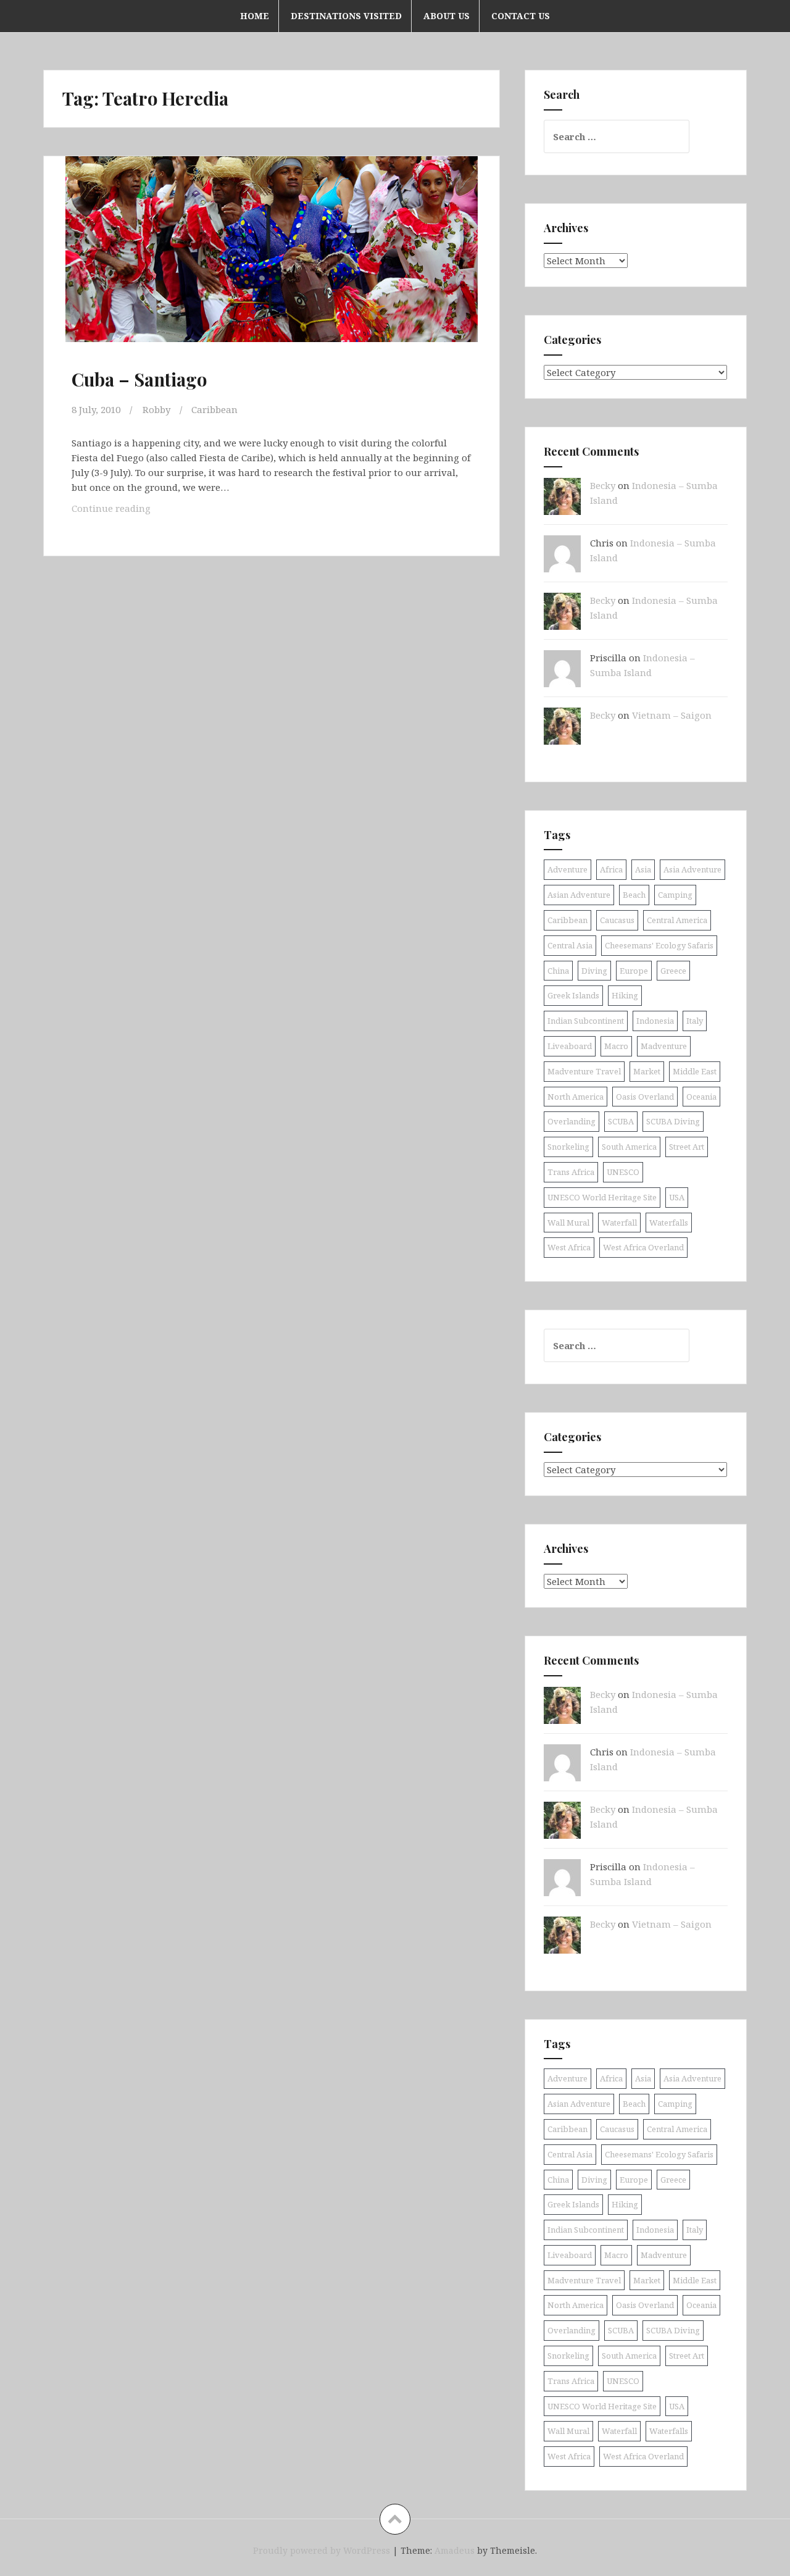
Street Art (687, 1147)
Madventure (664, 1046)
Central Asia (570, 945)
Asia (643, 869)
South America (629, 1147)
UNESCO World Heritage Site (602, 1197)
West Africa (569, 1247)
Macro (616, 1046)
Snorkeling (568, 1147)
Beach (634, 895)
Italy (695, 1021)
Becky (603, 485)
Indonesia (655, 1021)
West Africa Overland (643, 1247)
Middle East (695, 1071)
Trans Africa (571, 1172)
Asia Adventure (692, 869)
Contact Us (521, 16)
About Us (447, 16)
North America (576, 1097)
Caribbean (214, 409)
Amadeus (455, 2550)
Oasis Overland (645, 1097)
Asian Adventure (579, 895)
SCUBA (621, 1121)
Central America (677, 920)
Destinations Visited (346, 16)
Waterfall (619, 1223)
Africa (611, 869)
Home (255, 16)
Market (647, 1071)
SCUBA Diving (673, 1121)
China (558, 971)
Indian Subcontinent (586, 1021)
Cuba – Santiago (139, 379)
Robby (156, 409)
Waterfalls (669, 1223)
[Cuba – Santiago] (270, 262)
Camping (675, 895)
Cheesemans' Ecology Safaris (659, 945)
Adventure (568, 869)
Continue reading (131, 512)
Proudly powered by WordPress (322, 2550)
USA (677, 1197)
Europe (634, 971)
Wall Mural (568, 1223)
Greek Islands (573, 995)
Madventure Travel (584, 1071)
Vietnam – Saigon (672, 715)
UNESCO (623, 1172)
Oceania (701, 1097)
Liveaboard (570, 1046)
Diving (594, 971)
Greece (673, 971)
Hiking (625, 995)
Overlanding (572, 1121)
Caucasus (617, 920)
